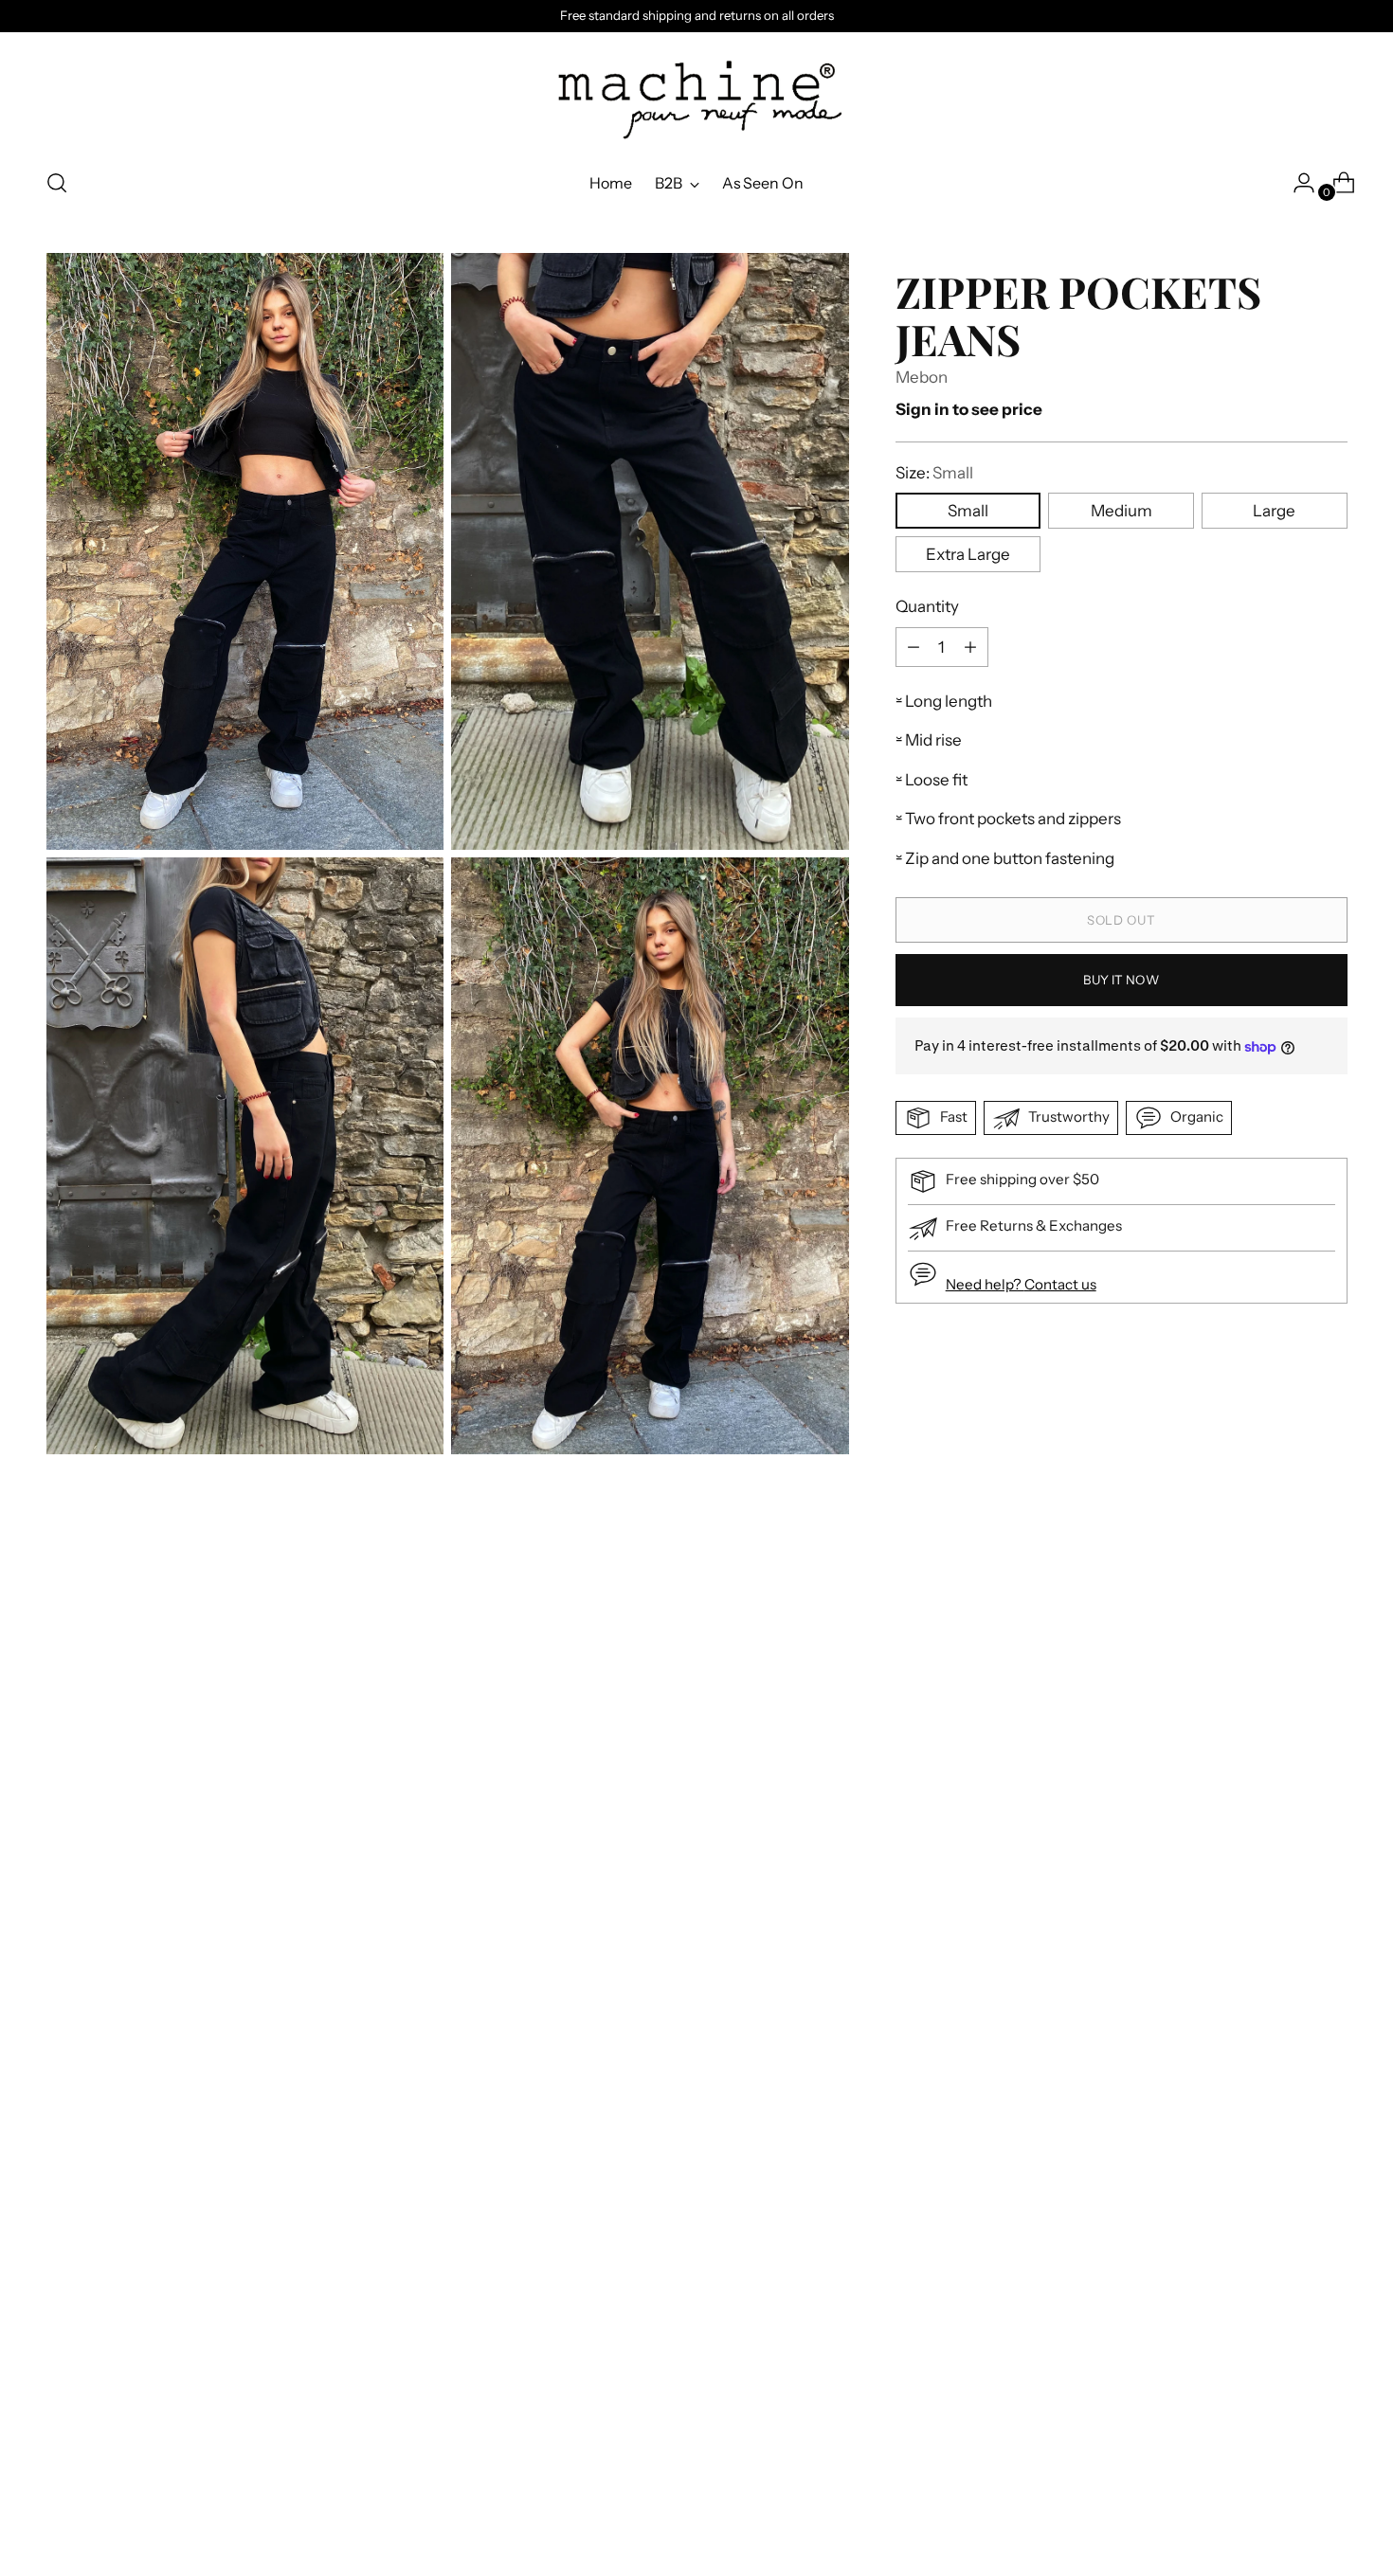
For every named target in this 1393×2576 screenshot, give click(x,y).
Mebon (922, 377)
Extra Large (968, 554)
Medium (1122, 511)
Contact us (1060, 1284)
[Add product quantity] (914, 647)
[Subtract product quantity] (970, 647)
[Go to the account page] (1296, 183)
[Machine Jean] (696, 93)
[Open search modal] (57, 183)
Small (968, 511)
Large (1274, 511)
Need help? (985, 1284)
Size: (934, 473)
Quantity (927, 606)
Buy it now (1121, 980)
